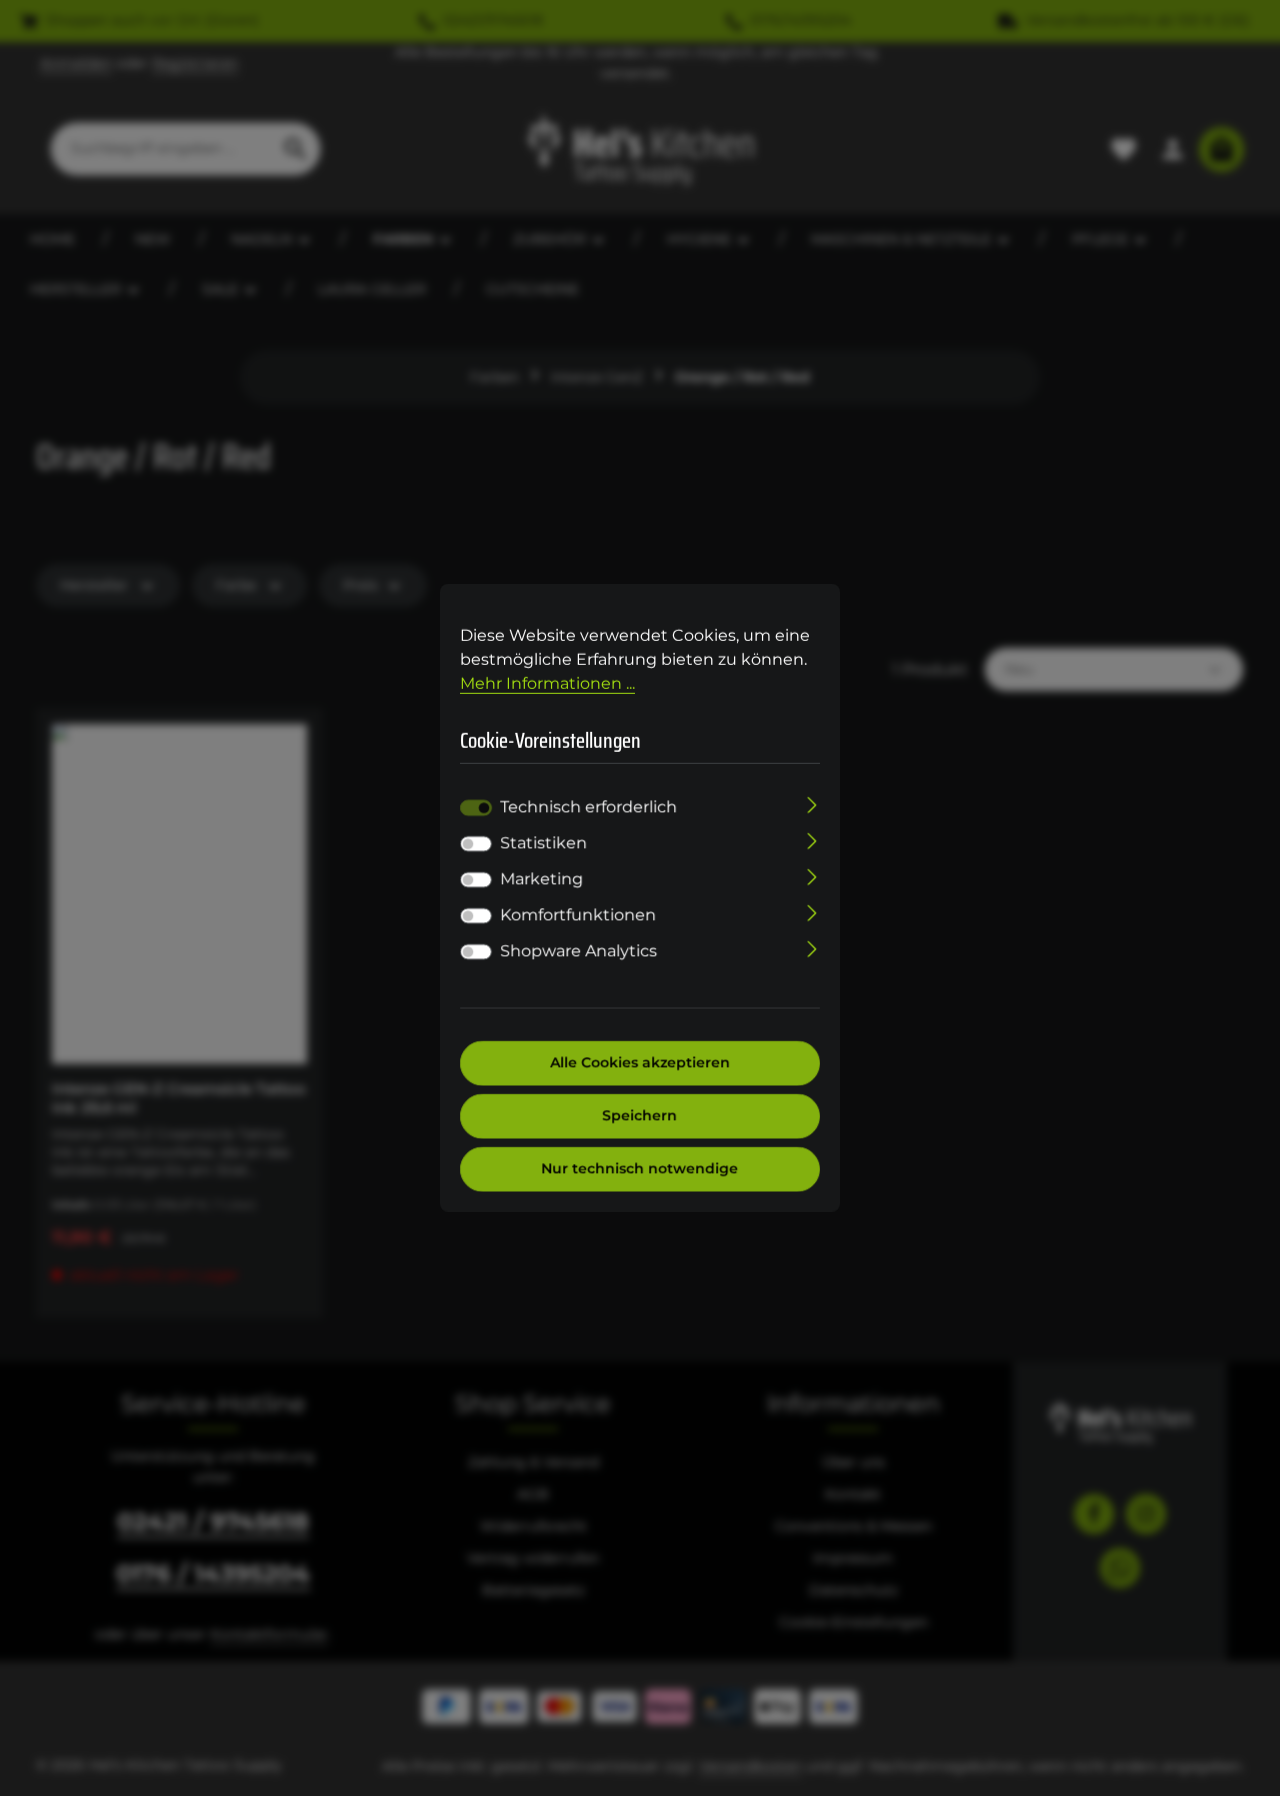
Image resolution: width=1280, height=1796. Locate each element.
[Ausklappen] (812, 804)
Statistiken (543, 843)
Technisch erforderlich (588, 807)
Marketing (541, 879)
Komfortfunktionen (578, 915)
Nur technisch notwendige (640, 1169)
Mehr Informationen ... (547, 683)
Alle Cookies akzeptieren (640, 1063)
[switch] (476, 844)
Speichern (640, 1116)
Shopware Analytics (578, 951)
